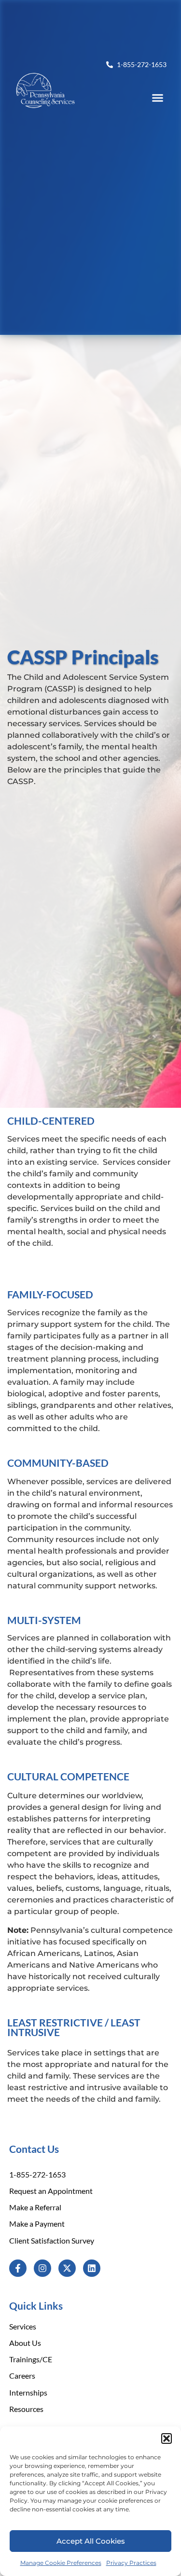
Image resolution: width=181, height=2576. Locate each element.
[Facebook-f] (18, 2268)
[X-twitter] (67, 2268)
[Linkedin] (92, 2268)
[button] (167, 2438)
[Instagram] (42, 2268)
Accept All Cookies (91, 2541)
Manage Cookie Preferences (61, 2563)
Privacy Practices (131, 2563)
